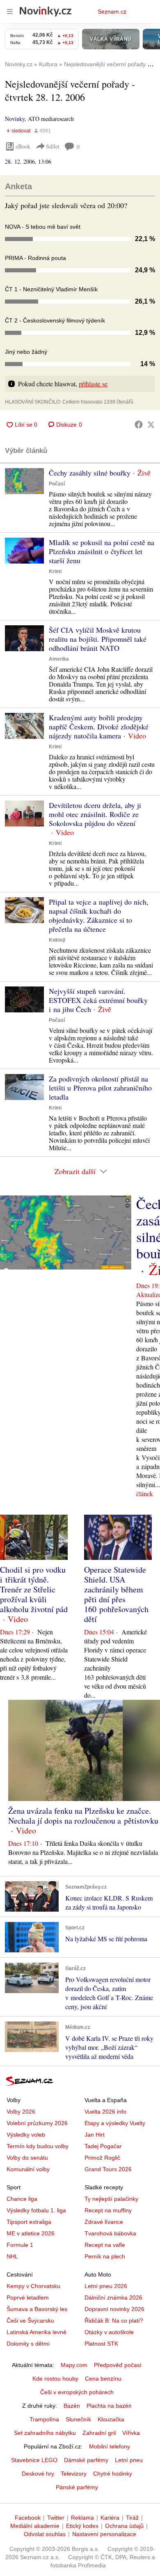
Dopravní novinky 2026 (114, 2309)
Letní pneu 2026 (106, 2286)
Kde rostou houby (55, 2379)
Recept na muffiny (108, 2210)
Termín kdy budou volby (38, 2146)
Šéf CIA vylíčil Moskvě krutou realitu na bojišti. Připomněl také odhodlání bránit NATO (98, 639)
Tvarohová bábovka (110, 2233)
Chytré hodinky (113, 2474)
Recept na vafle (105, 2245)
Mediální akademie (35, 2526)
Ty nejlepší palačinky (111, 2199)
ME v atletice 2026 (31, 2233)
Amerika (59, 659)
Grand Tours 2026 (108, 2169)
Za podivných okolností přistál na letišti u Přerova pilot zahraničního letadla (100, 1088)
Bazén (72, 2406)
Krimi (55, 571)
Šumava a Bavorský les (37, 2309)
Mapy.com (74, 2365)
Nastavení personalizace (104, 2534)
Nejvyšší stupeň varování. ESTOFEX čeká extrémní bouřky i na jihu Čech (98, 1000)
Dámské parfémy (86, 2460)
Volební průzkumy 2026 (37, 2123)
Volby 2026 (21, 2112)
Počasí (57, 484)
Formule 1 (20, 2245)
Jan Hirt (95, 2135)
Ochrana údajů (124, 2526)
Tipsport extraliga (29, 2222)
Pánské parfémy (77, 2487)
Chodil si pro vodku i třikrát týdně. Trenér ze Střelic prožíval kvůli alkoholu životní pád (34, 1589)
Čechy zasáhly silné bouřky (90, 473)
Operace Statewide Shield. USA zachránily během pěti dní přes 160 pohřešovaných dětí (116, 1594)
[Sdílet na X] (151, 425)
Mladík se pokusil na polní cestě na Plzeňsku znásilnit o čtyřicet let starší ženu (102, 551)
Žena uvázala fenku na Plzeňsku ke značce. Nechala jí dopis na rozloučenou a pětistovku (83, 1816)
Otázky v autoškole (109, 2332)
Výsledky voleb (26, 2135)
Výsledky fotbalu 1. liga (36, 2210)
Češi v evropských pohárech (77, 2392)
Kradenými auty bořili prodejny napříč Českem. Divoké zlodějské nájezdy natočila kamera (99, 726)
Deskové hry (38, 2474)
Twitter (56, 2518)
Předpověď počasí (118, 2365)
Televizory (74, 2474)
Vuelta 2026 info (105, 2112)
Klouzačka (111, 2419)
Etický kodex (82, 2526)
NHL (12, 2256)
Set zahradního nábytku (45, 2433)
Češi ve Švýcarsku (30, 2321)
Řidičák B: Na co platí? (114, 2321)
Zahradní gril (99, 2433)
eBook (23, 146)
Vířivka (131, 2433)
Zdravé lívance (104, 2222)
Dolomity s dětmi (28, 2344)
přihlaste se (93, 384)
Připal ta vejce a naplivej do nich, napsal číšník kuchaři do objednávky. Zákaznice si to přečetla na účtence (99, 915)
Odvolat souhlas (45, 2534)
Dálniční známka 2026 (113, 2298)
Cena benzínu (103, 2379)
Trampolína (44, 2419)
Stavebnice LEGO (34, 2460)
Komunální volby (28, 2169)
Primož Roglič (102, 2158)
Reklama (82, 2518)
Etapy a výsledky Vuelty (115, 2123)
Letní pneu (129, 2460)
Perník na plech (105, 2256)
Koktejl (57, 940)
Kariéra (110, 2518)
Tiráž (132, 2518)
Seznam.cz (112, 12)
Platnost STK (101, 2344)
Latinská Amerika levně (37, 2332)
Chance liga (22, 2199)
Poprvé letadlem (28, 2298)
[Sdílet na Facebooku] (139, 425)
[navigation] (10, 12)
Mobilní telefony (110, 2446)
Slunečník (78, 2419)
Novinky (15, 119)
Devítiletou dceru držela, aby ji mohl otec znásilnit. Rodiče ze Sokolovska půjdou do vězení (95, 814)
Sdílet (53, 146)
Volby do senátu (27, 2158)
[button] (24, 481)
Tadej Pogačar (103, 2146)
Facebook (28, 2518)
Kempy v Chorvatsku (33, 2286)
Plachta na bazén (109, 2406)
